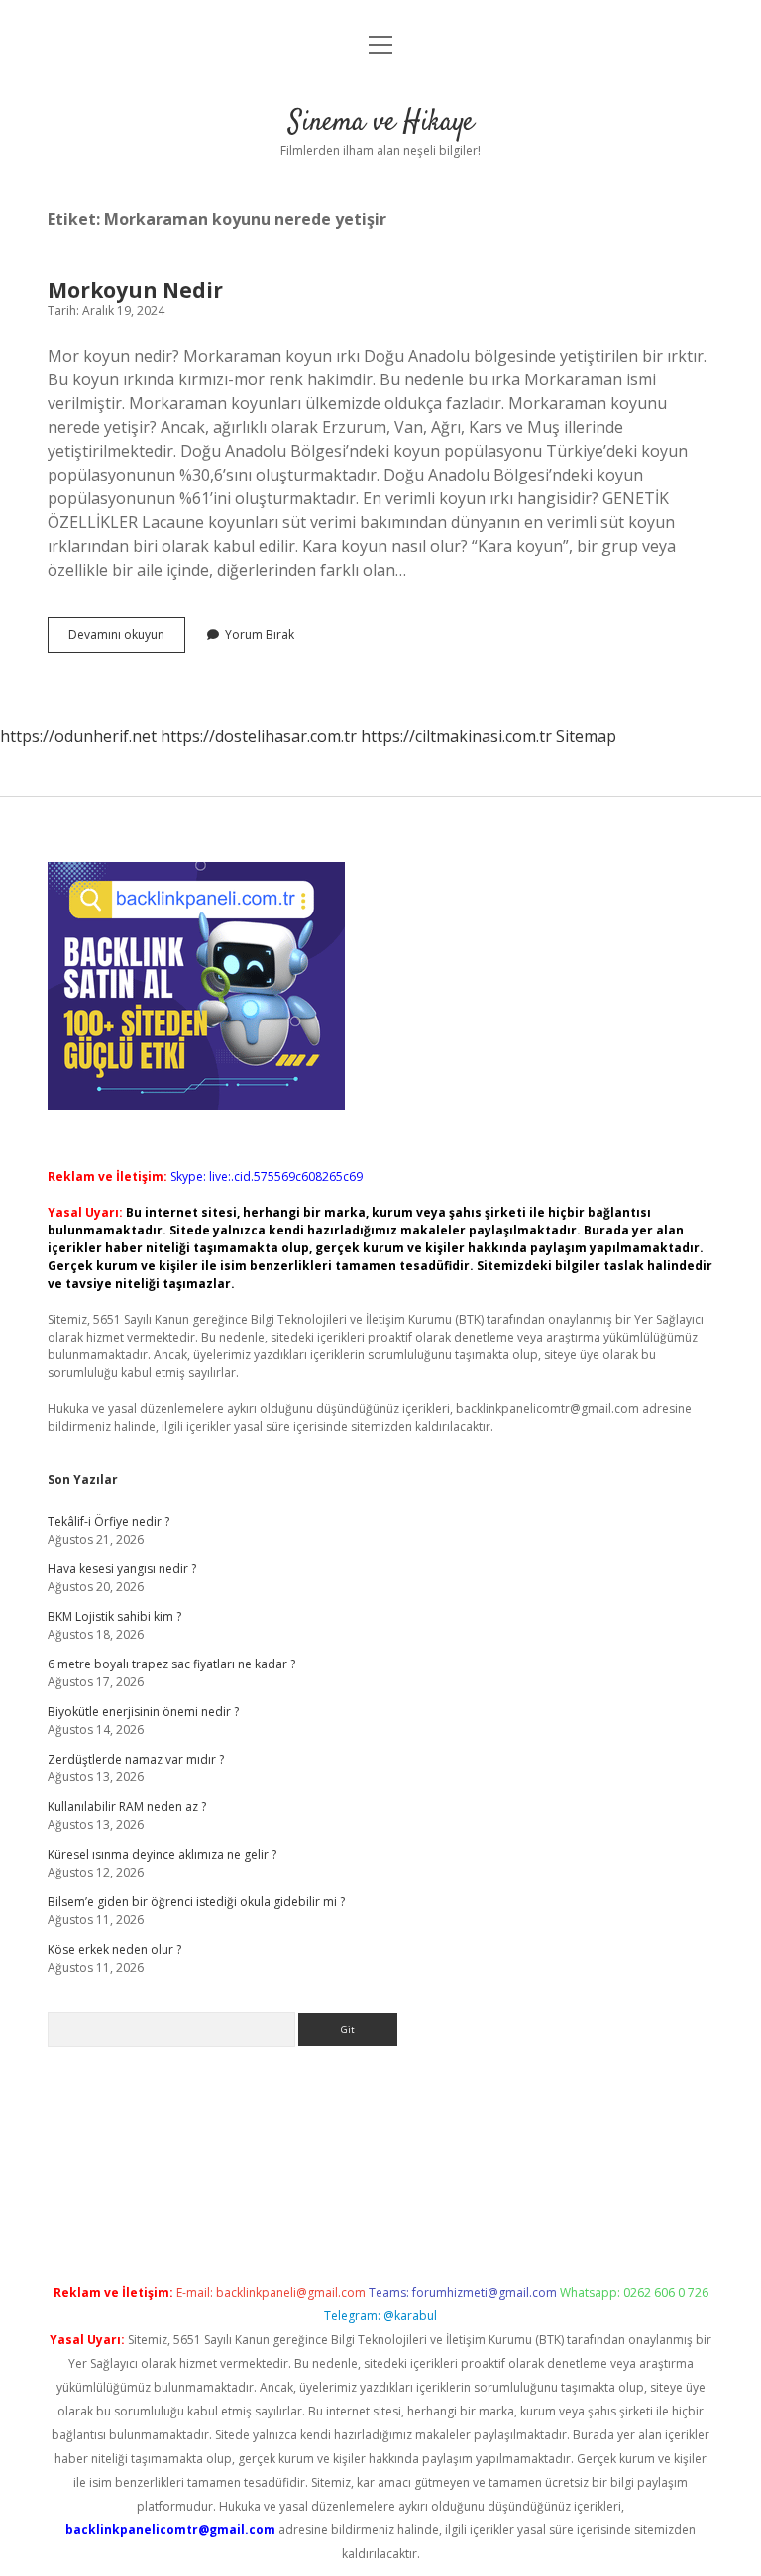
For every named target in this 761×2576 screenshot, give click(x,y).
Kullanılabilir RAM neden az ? (127, 1807)
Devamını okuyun (127, 639)
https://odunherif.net (78, 736)
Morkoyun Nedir (135, 290)
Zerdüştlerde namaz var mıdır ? (136, 1759)
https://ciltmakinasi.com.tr (456, 736)
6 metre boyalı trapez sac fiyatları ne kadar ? (171, 1664)
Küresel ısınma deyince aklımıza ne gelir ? (162, 1854)
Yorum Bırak (260, 635)
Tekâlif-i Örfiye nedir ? (109, 1521)
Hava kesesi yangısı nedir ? (122, 1569)
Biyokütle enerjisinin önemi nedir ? (143, 1712)
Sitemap (586, 736)
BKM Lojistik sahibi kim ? (114, 1616)
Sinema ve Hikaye (381, 123)
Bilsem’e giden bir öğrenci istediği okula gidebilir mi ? (196, 1902)
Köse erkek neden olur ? (114, 1949)
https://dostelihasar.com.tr (259, 736)
